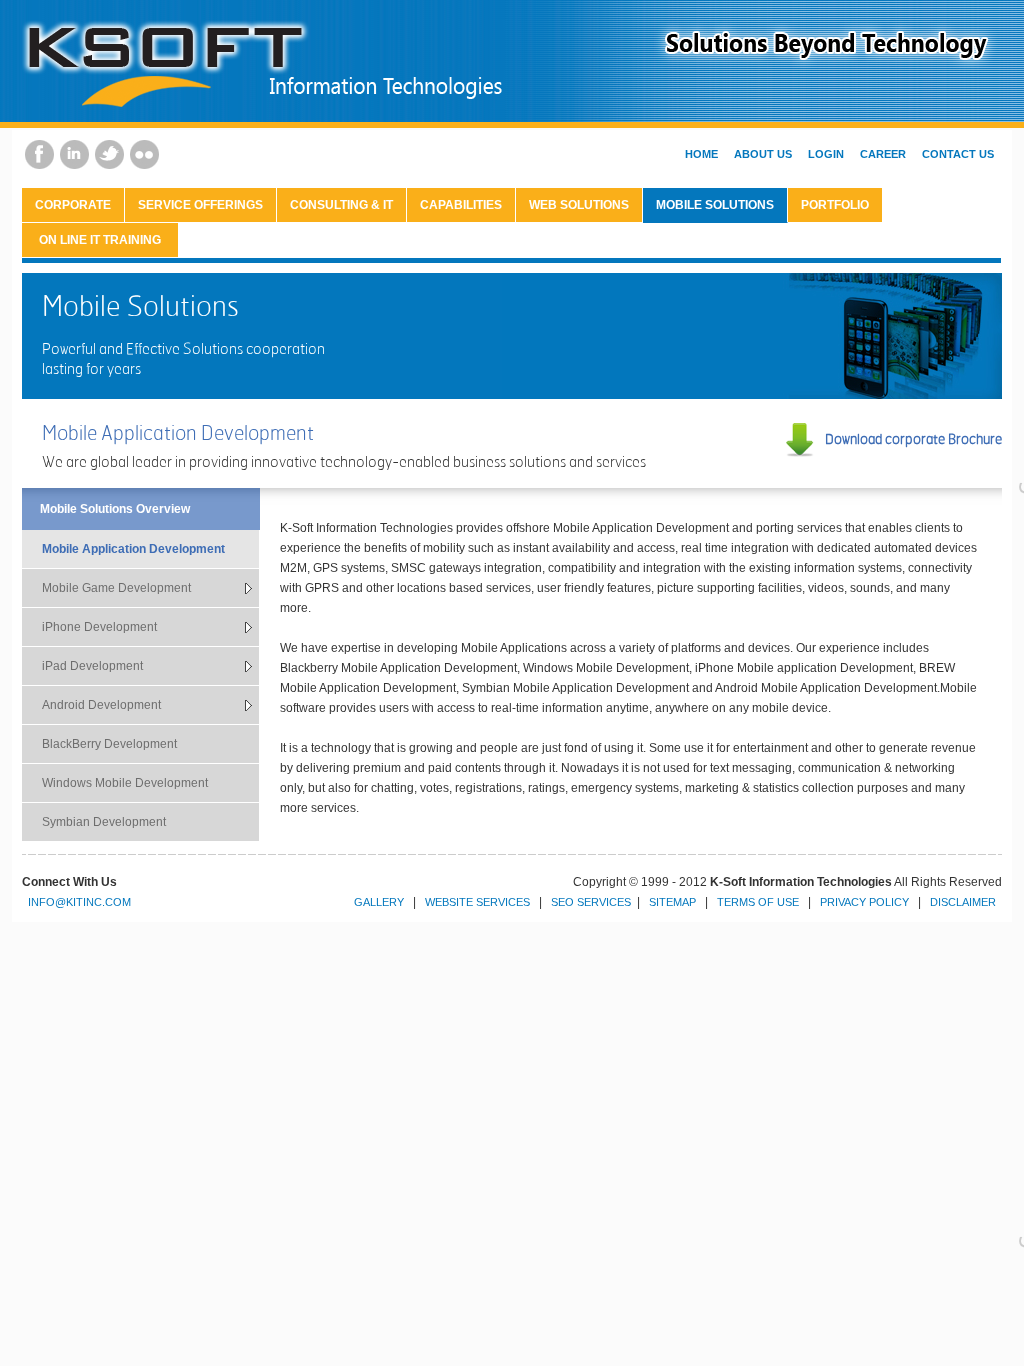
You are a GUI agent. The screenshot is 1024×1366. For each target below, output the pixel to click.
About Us (763, 154)
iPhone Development (99, 627)
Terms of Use (758, 902)
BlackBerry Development (109, 744)
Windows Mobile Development (125, 783)
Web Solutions (579, 205)
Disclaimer (963, 902)
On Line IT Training (100, 240)
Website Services (477, 902)
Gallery (379, 902)
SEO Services (591, 902)
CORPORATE (73, 205)
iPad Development (92, 666)
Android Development (101, 705)
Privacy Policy (864, 902)
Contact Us (958, 154)
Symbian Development (104, 822)
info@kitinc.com (79, 902)
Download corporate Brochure (913, 438)
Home (701, 154)
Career (883, 154)
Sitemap (672, 902)
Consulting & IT (341, 205)
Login (826, 154)
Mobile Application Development (133, 549)
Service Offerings (200, 205)
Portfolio (835, 205)
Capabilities (461, 205)
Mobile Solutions (715, 205)
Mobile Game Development (116, 588)
